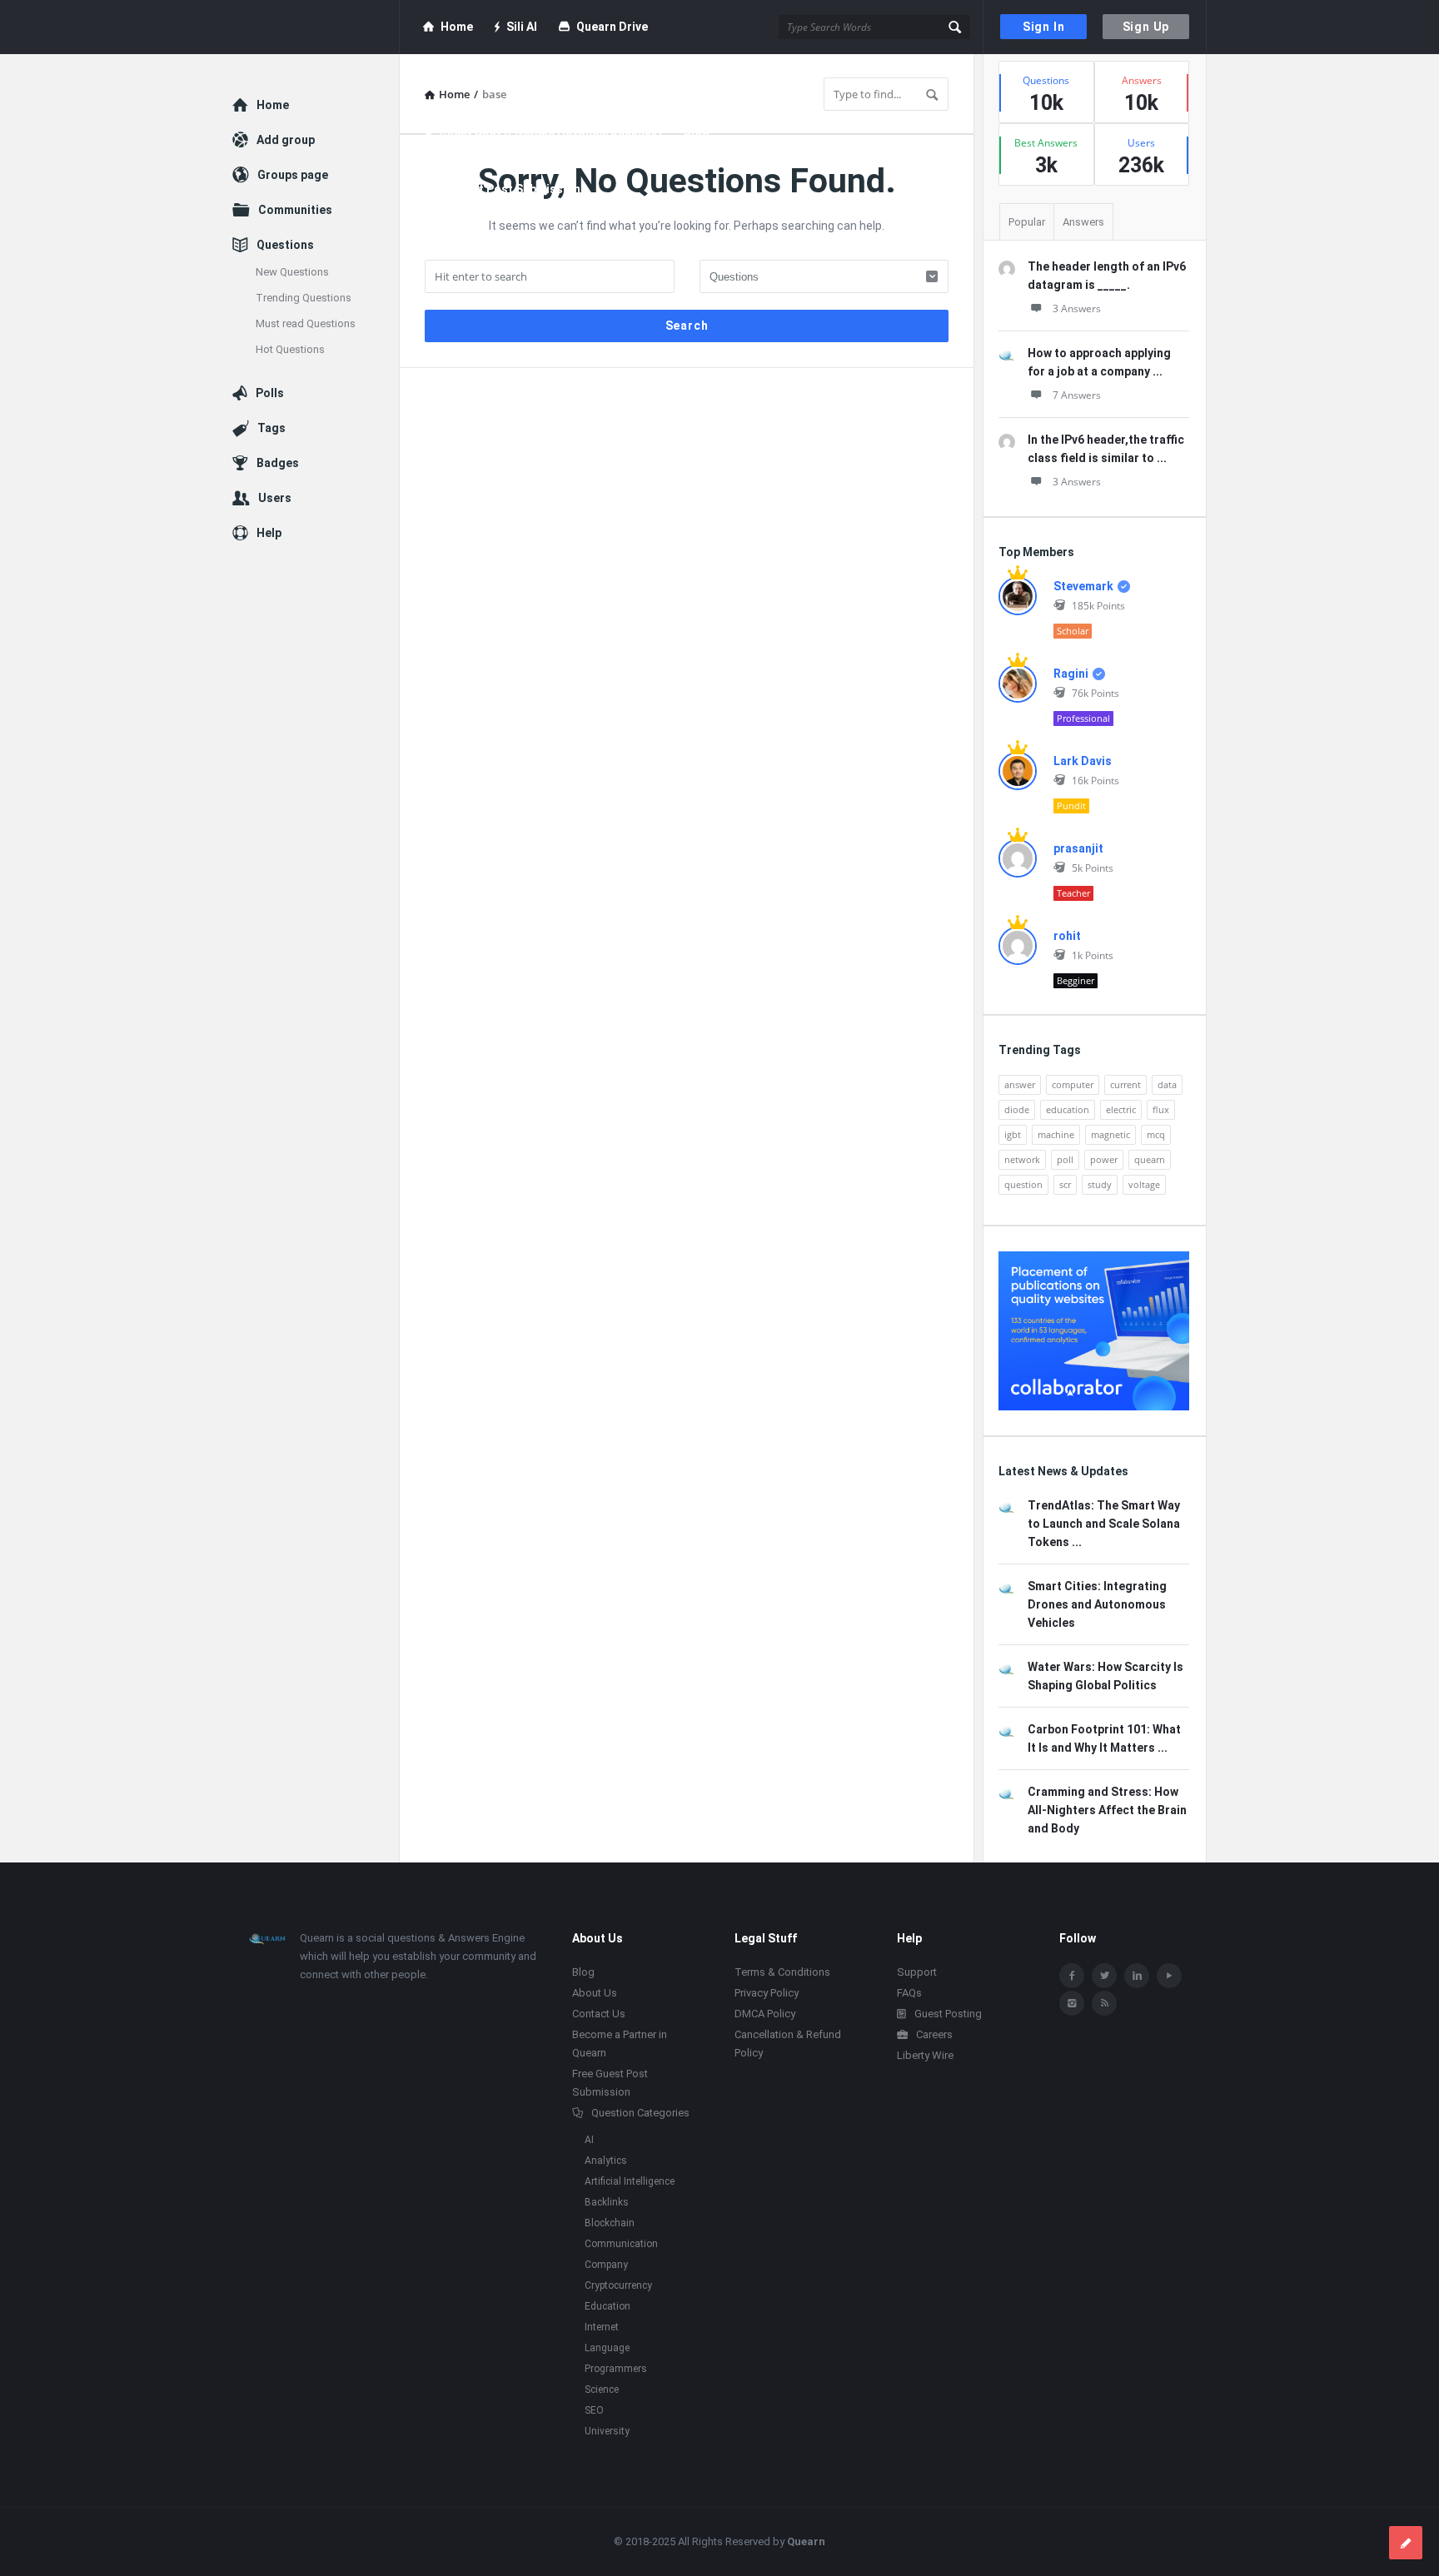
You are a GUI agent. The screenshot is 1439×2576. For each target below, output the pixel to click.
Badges (278, 463)
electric (1121, 1109)
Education (607, 2306)
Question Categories (640, 2113)
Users (275, 498)
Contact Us (599, 2014)
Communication (621, 2244)
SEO (594, 2410)
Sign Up (1146, 27)
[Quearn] (316, 27)
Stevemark (1083, 586)
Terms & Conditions (782, 1972)
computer (1073, 1084)
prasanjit (1078, 848)
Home (457, 27)
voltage (1144, 1184)
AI (589, 2140)
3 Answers (1077, 308)
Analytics (606, 2161)
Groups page (293, 175)
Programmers (616, 2369)
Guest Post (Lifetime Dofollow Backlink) (550, 135)
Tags (271, 428)
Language (607, 2348)
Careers (934, 2034)
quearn (1150, 1159)
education (1068, 1109)
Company (606, 2265)
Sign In (1044, 27)
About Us (595, 1993)
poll (1065, 1159)
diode (1017, 1109)
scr (1065, 1184)
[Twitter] (1104, 1976)
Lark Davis (1083, 761)
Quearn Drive (612, 27)
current (1125, 1084)
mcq (1156, 1134)
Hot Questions (290, 349)
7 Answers (1077, 395)
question (1023, 1184)
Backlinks (607, 2202)
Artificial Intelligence (630, 2181)
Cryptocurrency (618, 2285)
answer (1020, 1084)
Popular (1027, 222)
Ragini (1071, 674)
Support (917, 1972)
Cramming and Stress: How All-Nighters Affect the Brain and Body (1107, 1810)
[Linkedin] (1137, 1976)
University (607, 2431)
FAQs (909, 1993)
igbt (1013, 1134)
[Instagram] (1072, 2003)
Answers (1083, 222)
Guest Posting (948, 2014)
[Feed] (1104, 2003)
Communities (295, 210)
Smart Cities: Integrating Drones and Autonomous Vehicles (1097, 1604)
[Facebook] (1072, 1976)
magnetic (1110, 1134)
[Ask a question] (1406, 2543)
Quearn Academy (485, 81)
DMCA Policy (765, 2014)
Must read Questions (306, 323)
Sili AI (522, 27)
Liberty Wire (925, 2055)
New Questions (292, 272)
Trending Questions (304, 298)
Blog (697, 135)
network (1022, 1159)
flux (1161, 1109)
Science (602, 2390)
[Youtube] (1169, 1976)
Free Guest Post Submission (502, 189)
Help (269, 533)
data (1167, 1084)
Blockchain (610, 2223)
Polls (270, 393)
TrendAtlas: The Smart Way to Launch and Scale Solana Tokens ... (1104, 1524)
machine (1056, 1134)
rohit (1067, 936)
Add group (286, 140)
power (1104, 1159)
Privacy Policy (767, 1993)
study (1100, 1184)
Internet (602, 2327)
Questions (285, 245)
